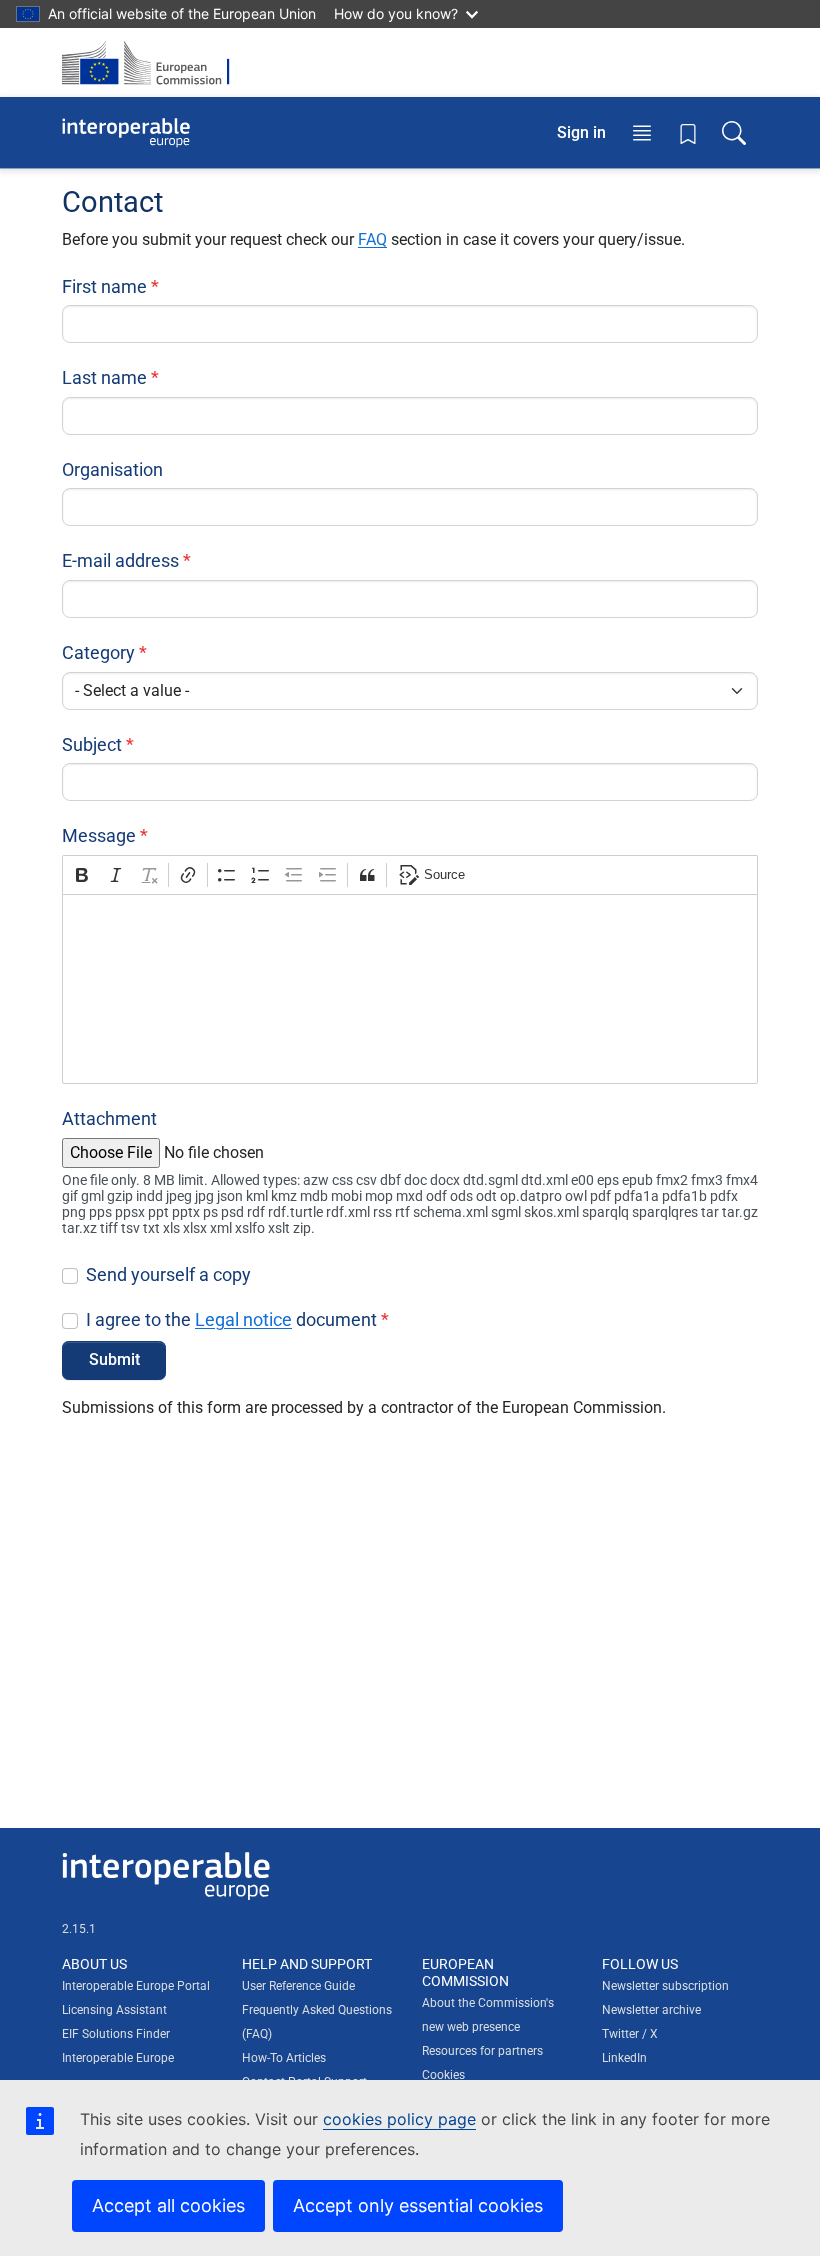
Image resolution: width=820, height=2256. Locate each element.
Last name (104, 377)
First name (104, 286)
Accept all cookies (168, 2205)
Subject (92, 744)
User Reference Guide (298, 1986)
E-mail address (120, 560)
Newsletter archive (651, 2010)
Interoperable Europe (118, 2058)
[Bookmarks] (688, 133)
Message (99, 835)
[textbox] (410, 989)
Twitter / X (630, 2034)
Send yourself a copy (168, 1274)
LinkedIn (624, 2058)
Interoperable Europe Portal (136, 1986)
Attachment (109, 1118)
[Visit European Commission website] (152, 62)
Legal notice (243, 1319)
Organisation (112, 469)
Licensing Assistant (114, 2010)
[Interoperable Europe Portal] (126, 133)
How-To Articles (284, 2058)
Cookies (443, 2075)
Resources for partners (482, 2051)
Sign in (581, 132)
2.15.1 (79, 1929)
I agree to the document (231, 1319)
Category (98, 652)
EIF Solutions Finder (116, 2034)
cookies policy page (399, 2119)
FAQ (372, 239)
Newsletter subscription (665, 1986)
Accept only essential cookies (418, 2205)
